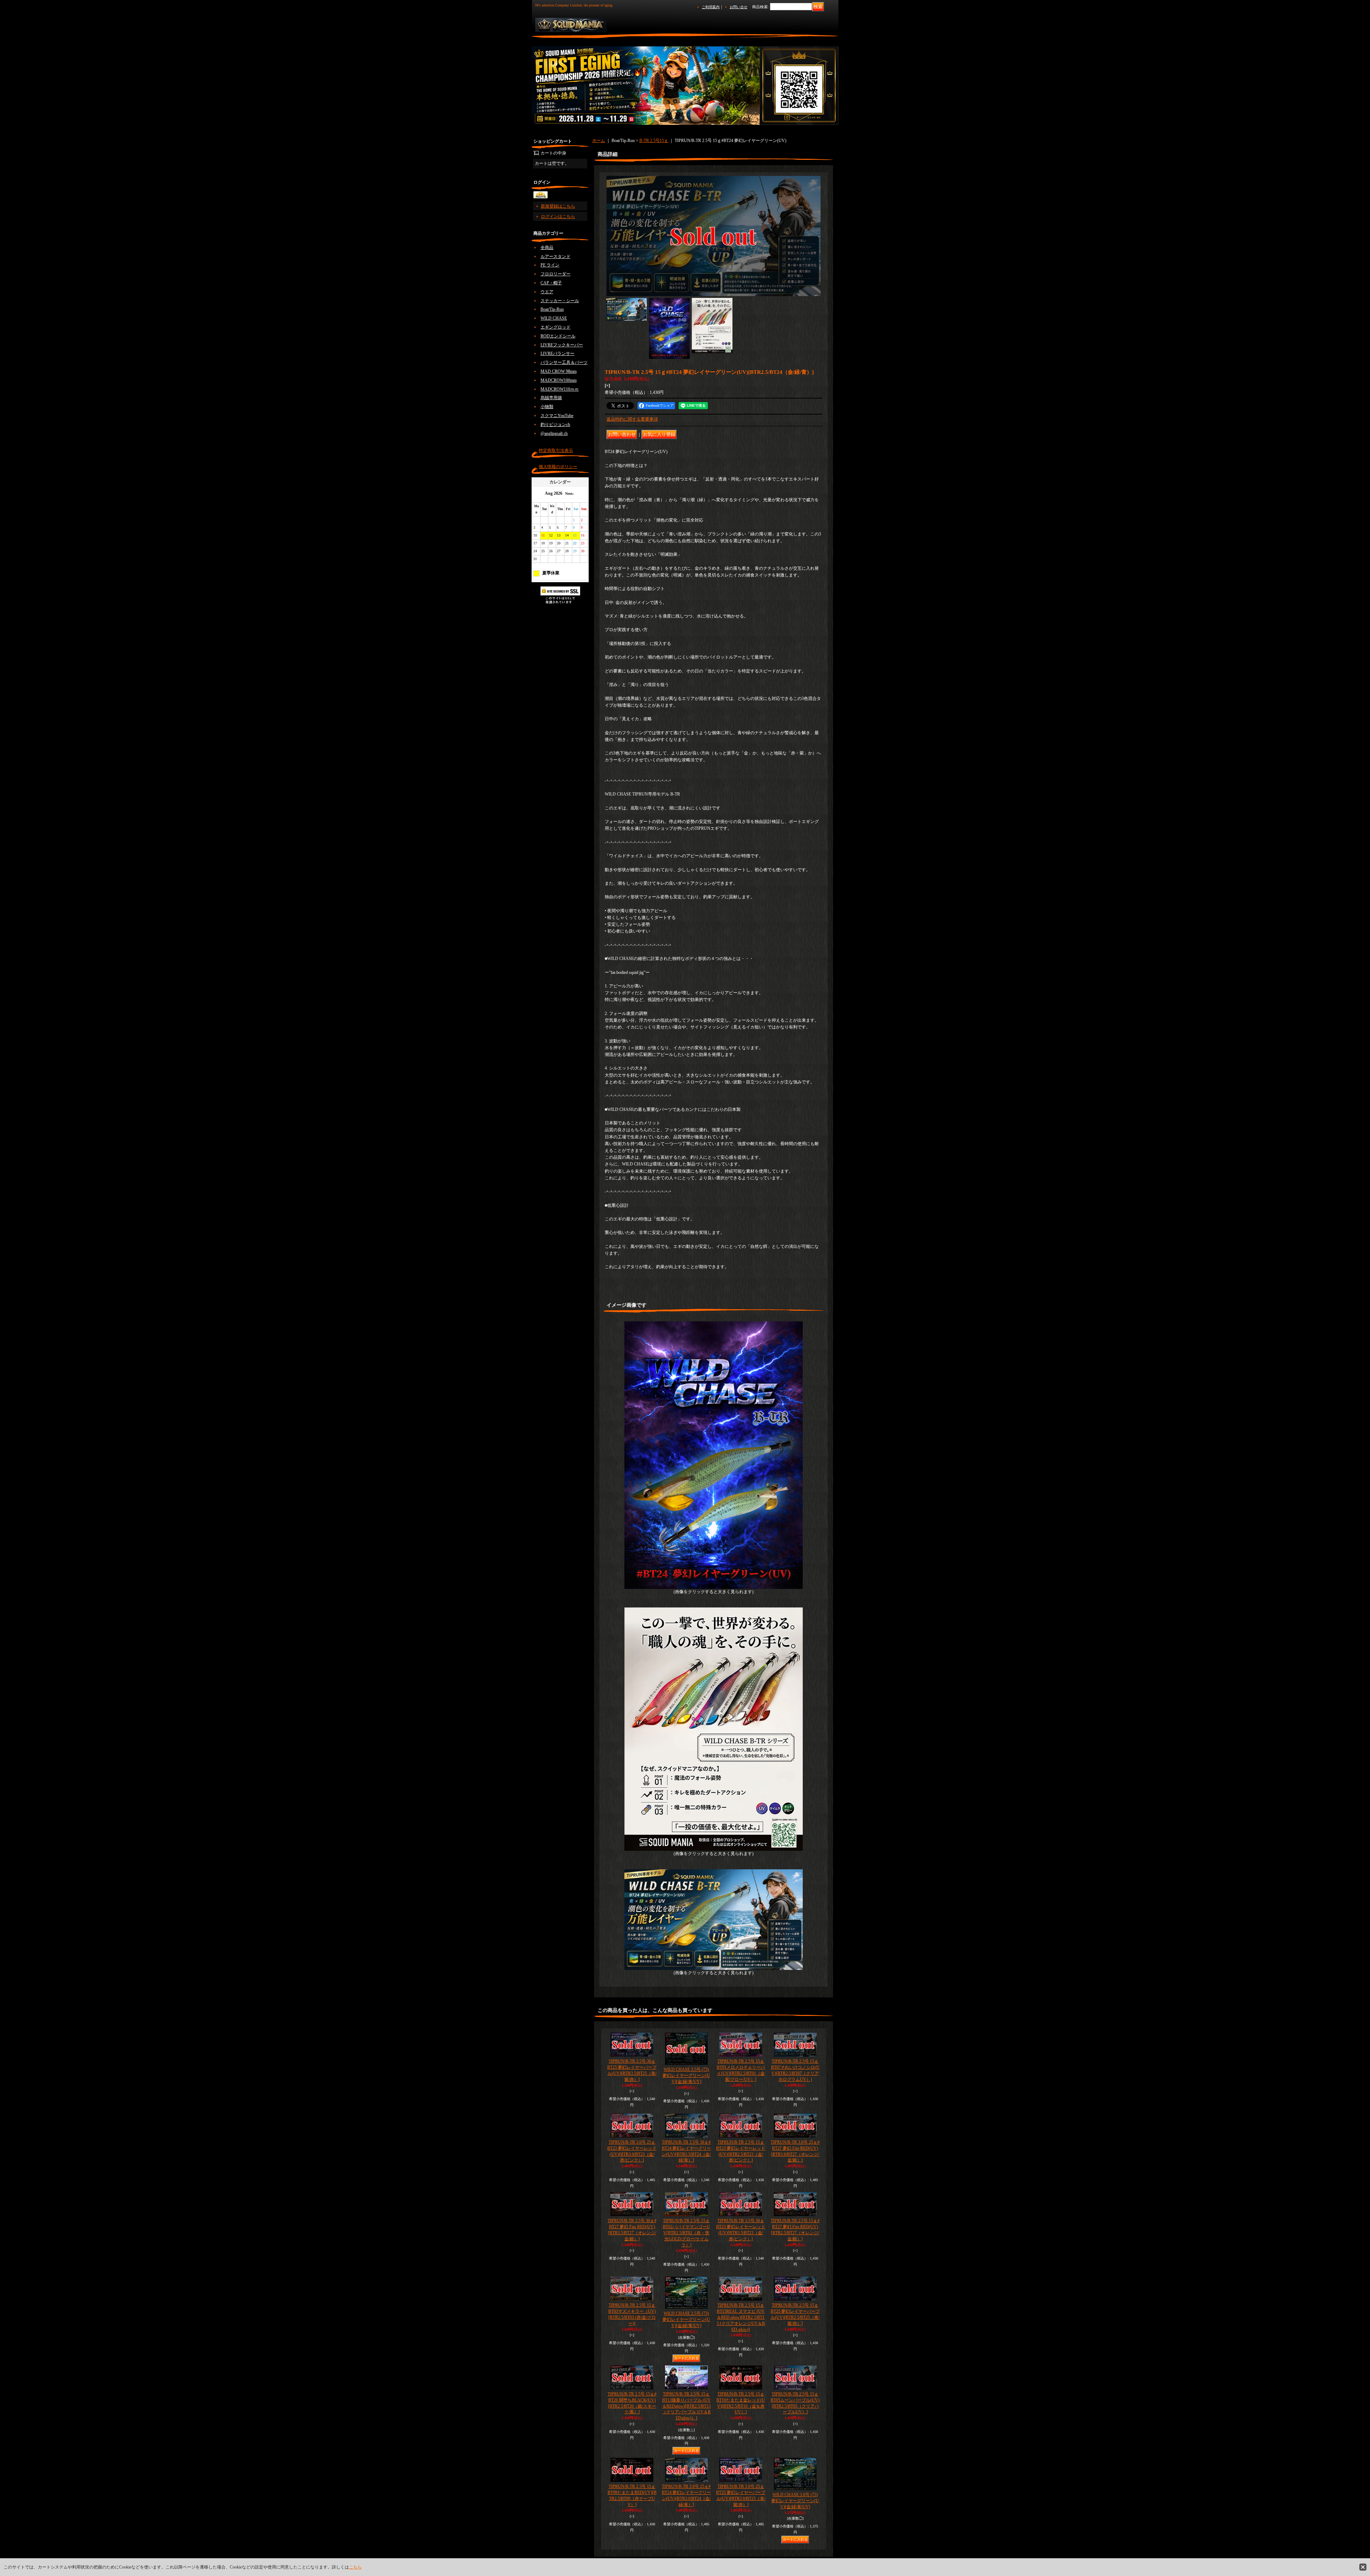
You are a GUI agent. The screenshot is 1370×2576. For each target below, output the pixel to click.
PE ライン (550, 265)
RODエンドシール (558, 336)
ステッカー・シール (560, 301)
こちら (355, 2567)
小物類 (547, 407)
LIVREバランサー (557, 354)
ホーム (599, 141)
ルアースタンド (555, 256)
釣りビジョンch (555, 425)
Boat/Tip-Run (552, 309)
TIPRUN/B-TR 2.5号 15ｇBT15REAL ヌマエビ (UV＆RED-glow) (741, 2317)
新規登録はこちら (558, 206)
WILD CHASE (554, 318)
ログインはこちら (558, 217)
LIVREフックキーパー (562, 345)
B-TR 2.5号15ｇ (654, 141)
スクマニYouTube (557, 416)
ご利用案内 (711, 7)
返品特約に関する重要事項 (632, 419)
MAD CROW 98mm (559, 371)
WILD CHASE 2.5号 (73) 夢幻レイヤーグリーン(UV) (686, 2320)
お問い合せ (739, 7)
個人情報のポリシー (558, 467)
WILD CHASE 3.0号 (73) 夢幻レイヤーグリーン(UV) (795, 2501)
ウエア (547, 292)
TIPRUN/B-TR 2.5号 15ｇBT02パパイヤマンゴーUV (686, 2233)
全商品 (547, 248)
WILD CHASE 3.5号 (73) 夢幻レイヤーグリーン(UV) (686, 2075)
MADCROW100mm (559, 380)
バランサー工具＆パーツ (564, 362)
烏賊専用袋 (551, 398)
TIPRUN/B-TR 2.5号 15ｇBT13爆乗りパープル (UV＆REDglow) (686, 2406)
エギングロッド (555, 327)
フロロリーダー (555, 274)
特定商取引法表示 (556, 451)
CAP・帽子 (551, 283)
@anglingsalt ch (554, 433)
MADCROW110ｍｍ (560, 389)
